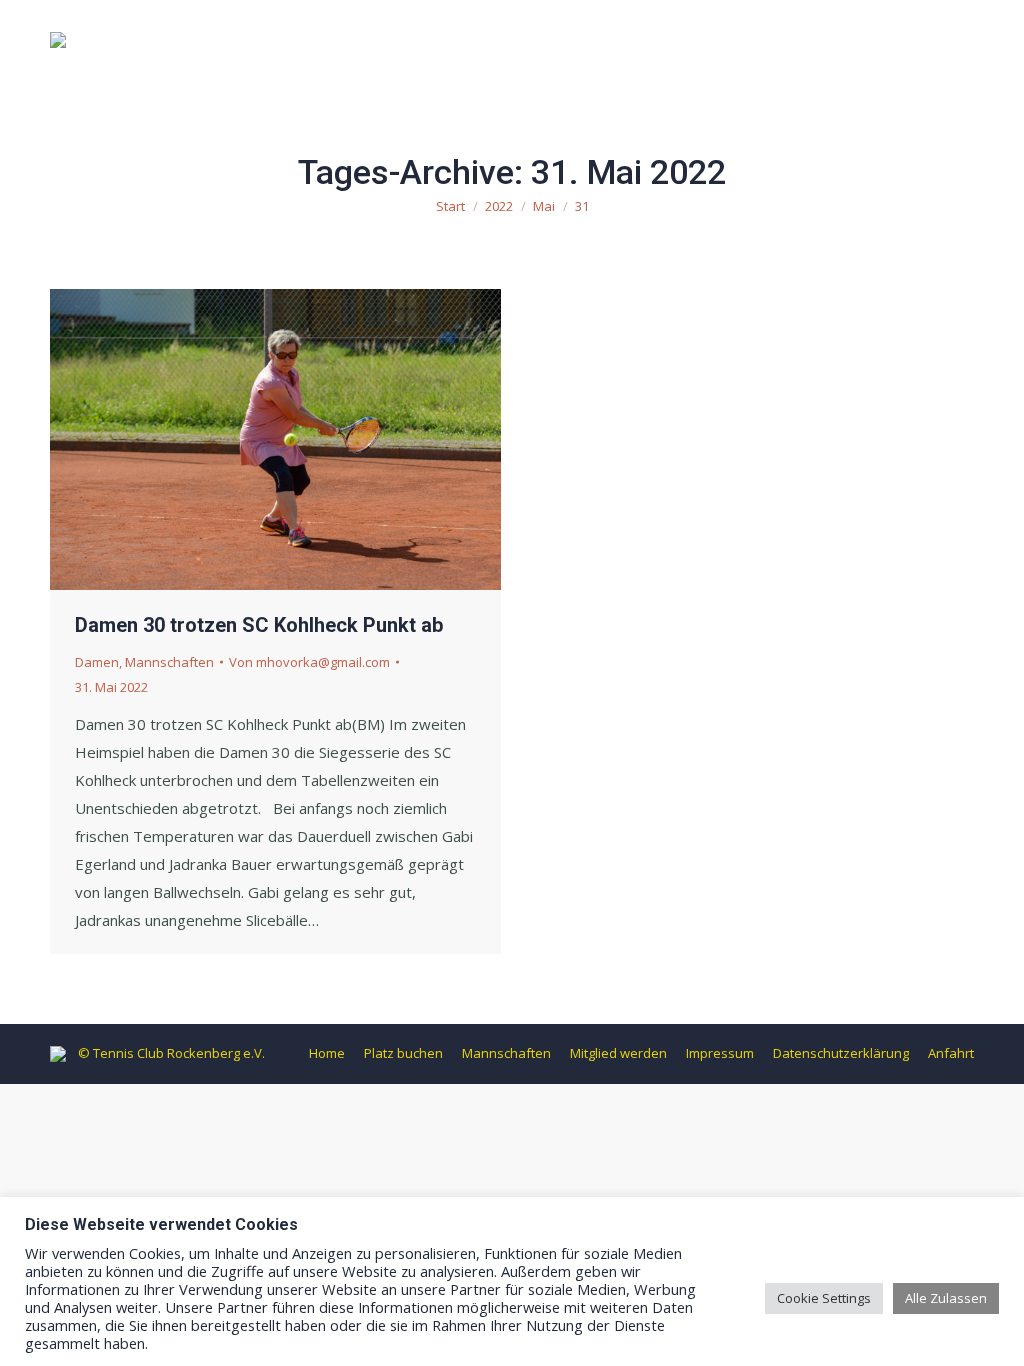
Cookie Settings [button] (824, 1298)
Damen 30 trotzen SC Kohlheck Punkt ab (259, 625)
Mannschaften (169, 662)
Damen (97, 662)
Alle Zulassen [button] (946, 1298)
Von (309, 662)
